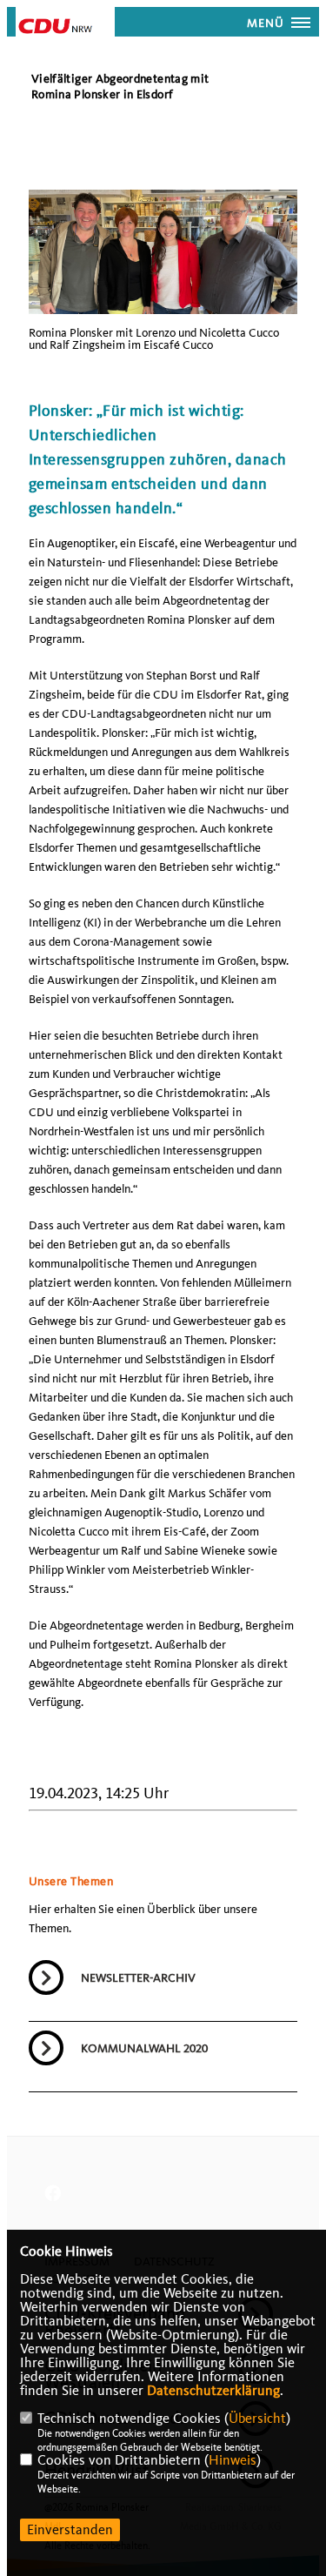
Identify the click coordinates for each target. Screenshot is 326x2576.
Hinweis (233, 2460)
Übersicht (257, 2419)
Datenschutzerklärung (213, 2391)
